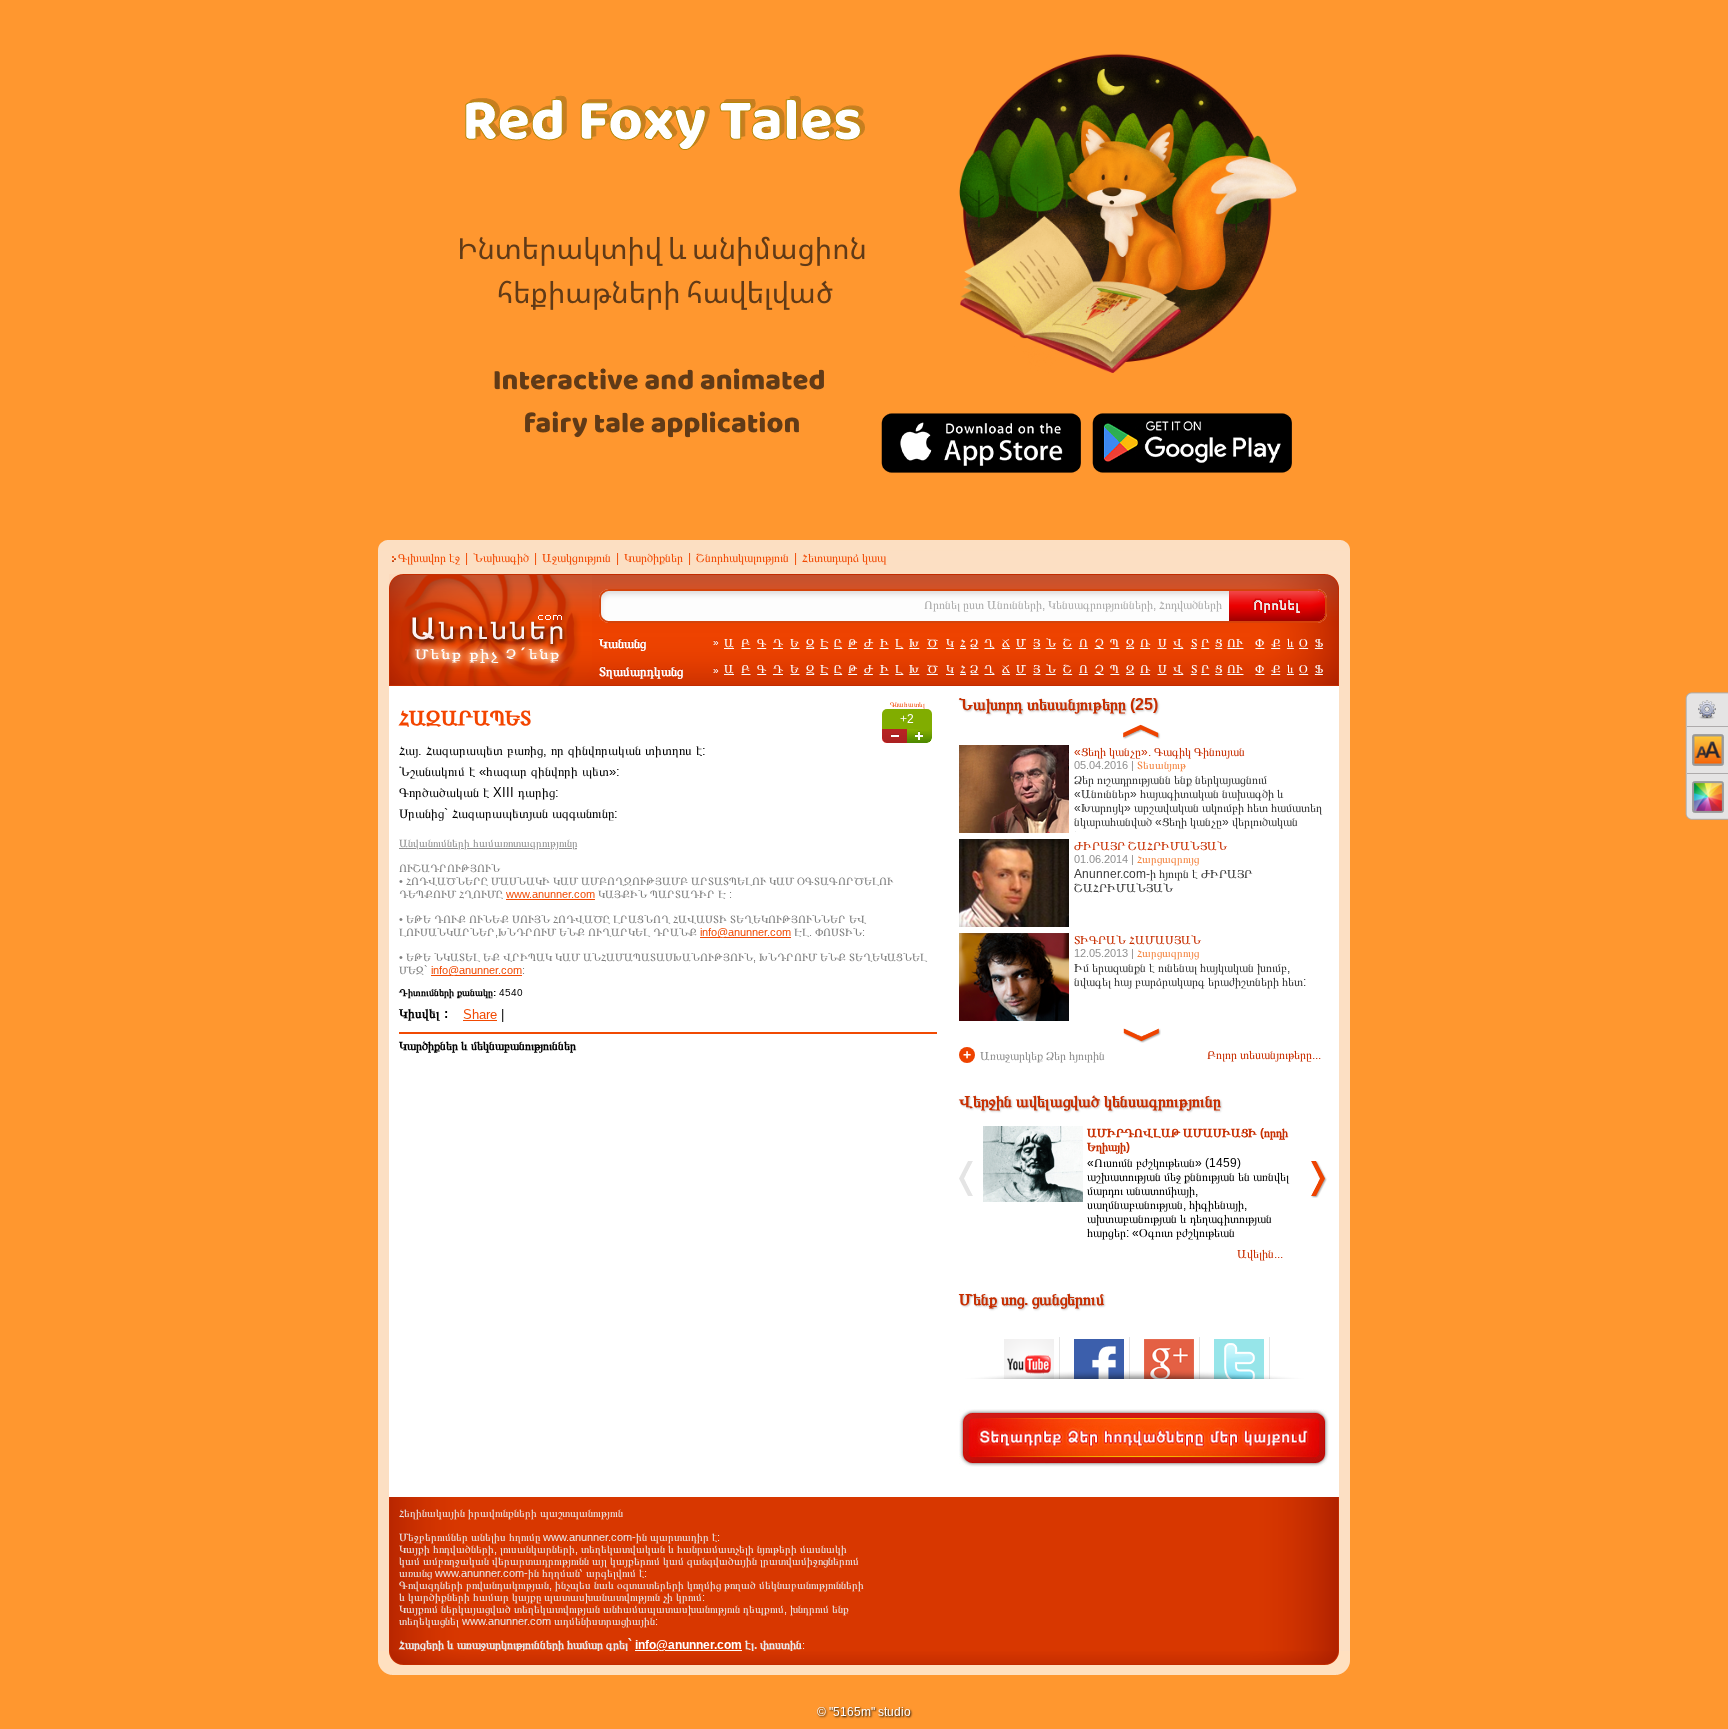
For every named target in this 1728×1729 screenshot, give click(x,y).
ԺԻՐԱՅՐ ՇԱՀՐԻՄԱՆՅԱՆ (1150, 846)
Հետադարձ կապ (844, 558)
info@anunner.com (745, 932)
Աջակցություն (576, 558)
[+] (919, 736)
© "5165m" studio (864, 1712)
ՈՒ (1235, 643)
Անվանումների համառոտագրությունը (488, 843)
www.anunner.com (550, 894)
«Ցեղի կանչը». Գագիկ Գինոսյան (1159, 752)
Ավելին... (1260, 1254)
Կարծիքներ (653, 558)
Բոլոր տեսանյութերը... (1264, 1055)
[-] (894, 736)
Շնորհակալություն (742, 558)
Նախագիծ (501, 558)
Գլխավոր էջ (429, 558)
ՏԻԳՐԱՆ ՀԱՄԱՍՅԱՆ (1137, 940)
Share (480, 1014)
